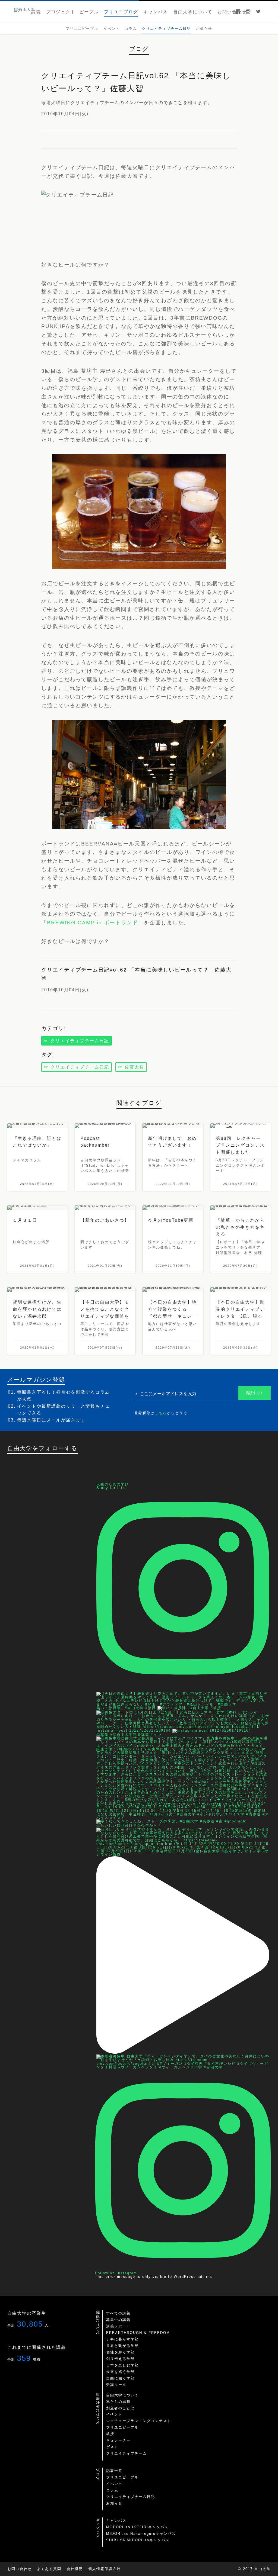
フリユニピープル (122, 2427)
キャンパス (116, 2521)
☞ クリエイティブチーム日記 (77, 1041)
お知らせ (114, 2503)
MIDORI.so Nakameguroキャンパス (141, 2534)
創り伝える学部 (120, 2359)
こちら (161, 1413)
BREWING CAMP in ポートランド (93, 923)
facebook (238, 12)
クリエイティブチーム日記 (131, 2497)
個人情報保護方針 (105, 2569)
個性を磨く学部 (120, 2352)
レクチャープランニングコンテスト (139, 2421)
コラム (112, 2490)
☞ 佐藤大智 (131, 1067)
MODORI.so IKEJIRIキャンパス (137, 2527)
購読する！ (255, 1393)
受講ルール (116, 2385)
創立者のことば (120, 2408)
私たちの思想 (118, 2402)
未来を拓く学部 (120, 2372)
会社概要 (75, 2569)
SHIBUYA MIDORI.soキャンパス (138, 2540)
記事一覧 (114, 2471)
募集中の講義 (118, 2320)
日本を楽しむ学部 (122, 2365)
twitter (258, 12)
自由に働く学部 (120, 2378)
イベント (114, 2414)
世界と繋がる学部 (122, 2346)
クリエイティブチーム (127, 2453)
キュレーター (118, 2440)
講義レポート (118, 2326)
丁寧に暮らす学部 (122, 2339)
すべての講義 (118, 2313)
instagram (248, 12)
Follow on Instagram (116, 2273)
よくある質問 (49, 2569)
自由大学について (122, 2395)
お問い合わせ (20, 2569)
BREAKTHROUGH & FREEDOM (138, 2333)
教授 (110, 2434)
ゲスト (112, 2447)
